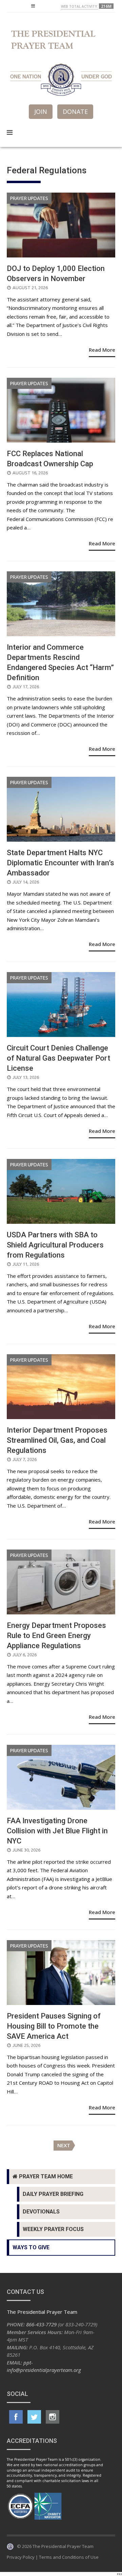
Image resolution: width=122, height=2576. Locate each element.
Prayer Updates (29, 198)
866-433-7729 (41, 2324)
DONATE (75, 112)
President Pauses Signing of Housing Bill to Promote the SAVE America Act (54, 2026)
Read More (102, 350)
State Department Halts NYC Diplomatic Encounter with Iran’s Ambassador (60, 863)
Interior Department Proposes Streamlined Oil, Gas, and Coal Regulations (57, 1440)
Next (64, 2146)
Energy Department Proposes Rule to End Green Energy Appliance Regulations (56, 1636)
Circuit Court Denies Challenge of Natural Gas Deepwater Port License (58, 1058)
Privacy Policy (21, 2557)
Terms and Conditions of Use (69, 2557)
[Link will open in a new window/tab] (16, 2417)
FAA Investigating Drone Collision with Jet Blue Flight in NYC (57, 1831)
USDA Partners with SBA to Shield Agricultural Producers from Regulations (55, 1245)
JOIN (41, 112)
